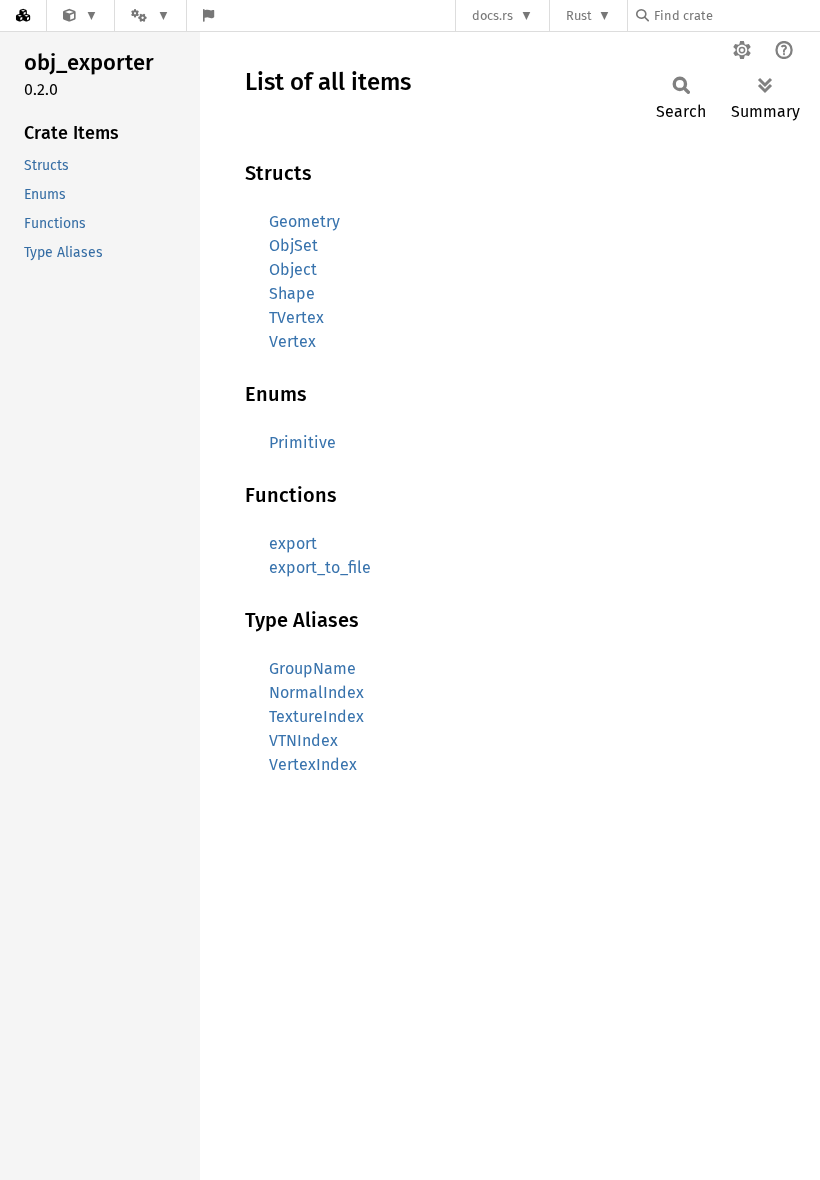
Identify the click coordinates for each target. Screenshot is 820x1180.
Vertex (292, 341)
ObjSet (293, 245)
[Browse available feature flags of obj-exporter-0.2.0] (208, 15)
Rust (579, 15)
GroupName (312, 668)
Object (293, 269)
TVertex (296, 317)
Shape (292, 293)
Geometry (304, 221)
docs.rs (492, 15)
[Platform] (150, 15)
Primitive (302, 442)
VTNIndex (303, 740)
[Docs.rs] (23, 15)
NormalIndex (316, 692)
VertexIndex (313, 764)
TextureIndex (316, 716)
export (293, 543)
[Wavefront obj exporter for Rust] (80, 15)
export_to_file (320, 567)
